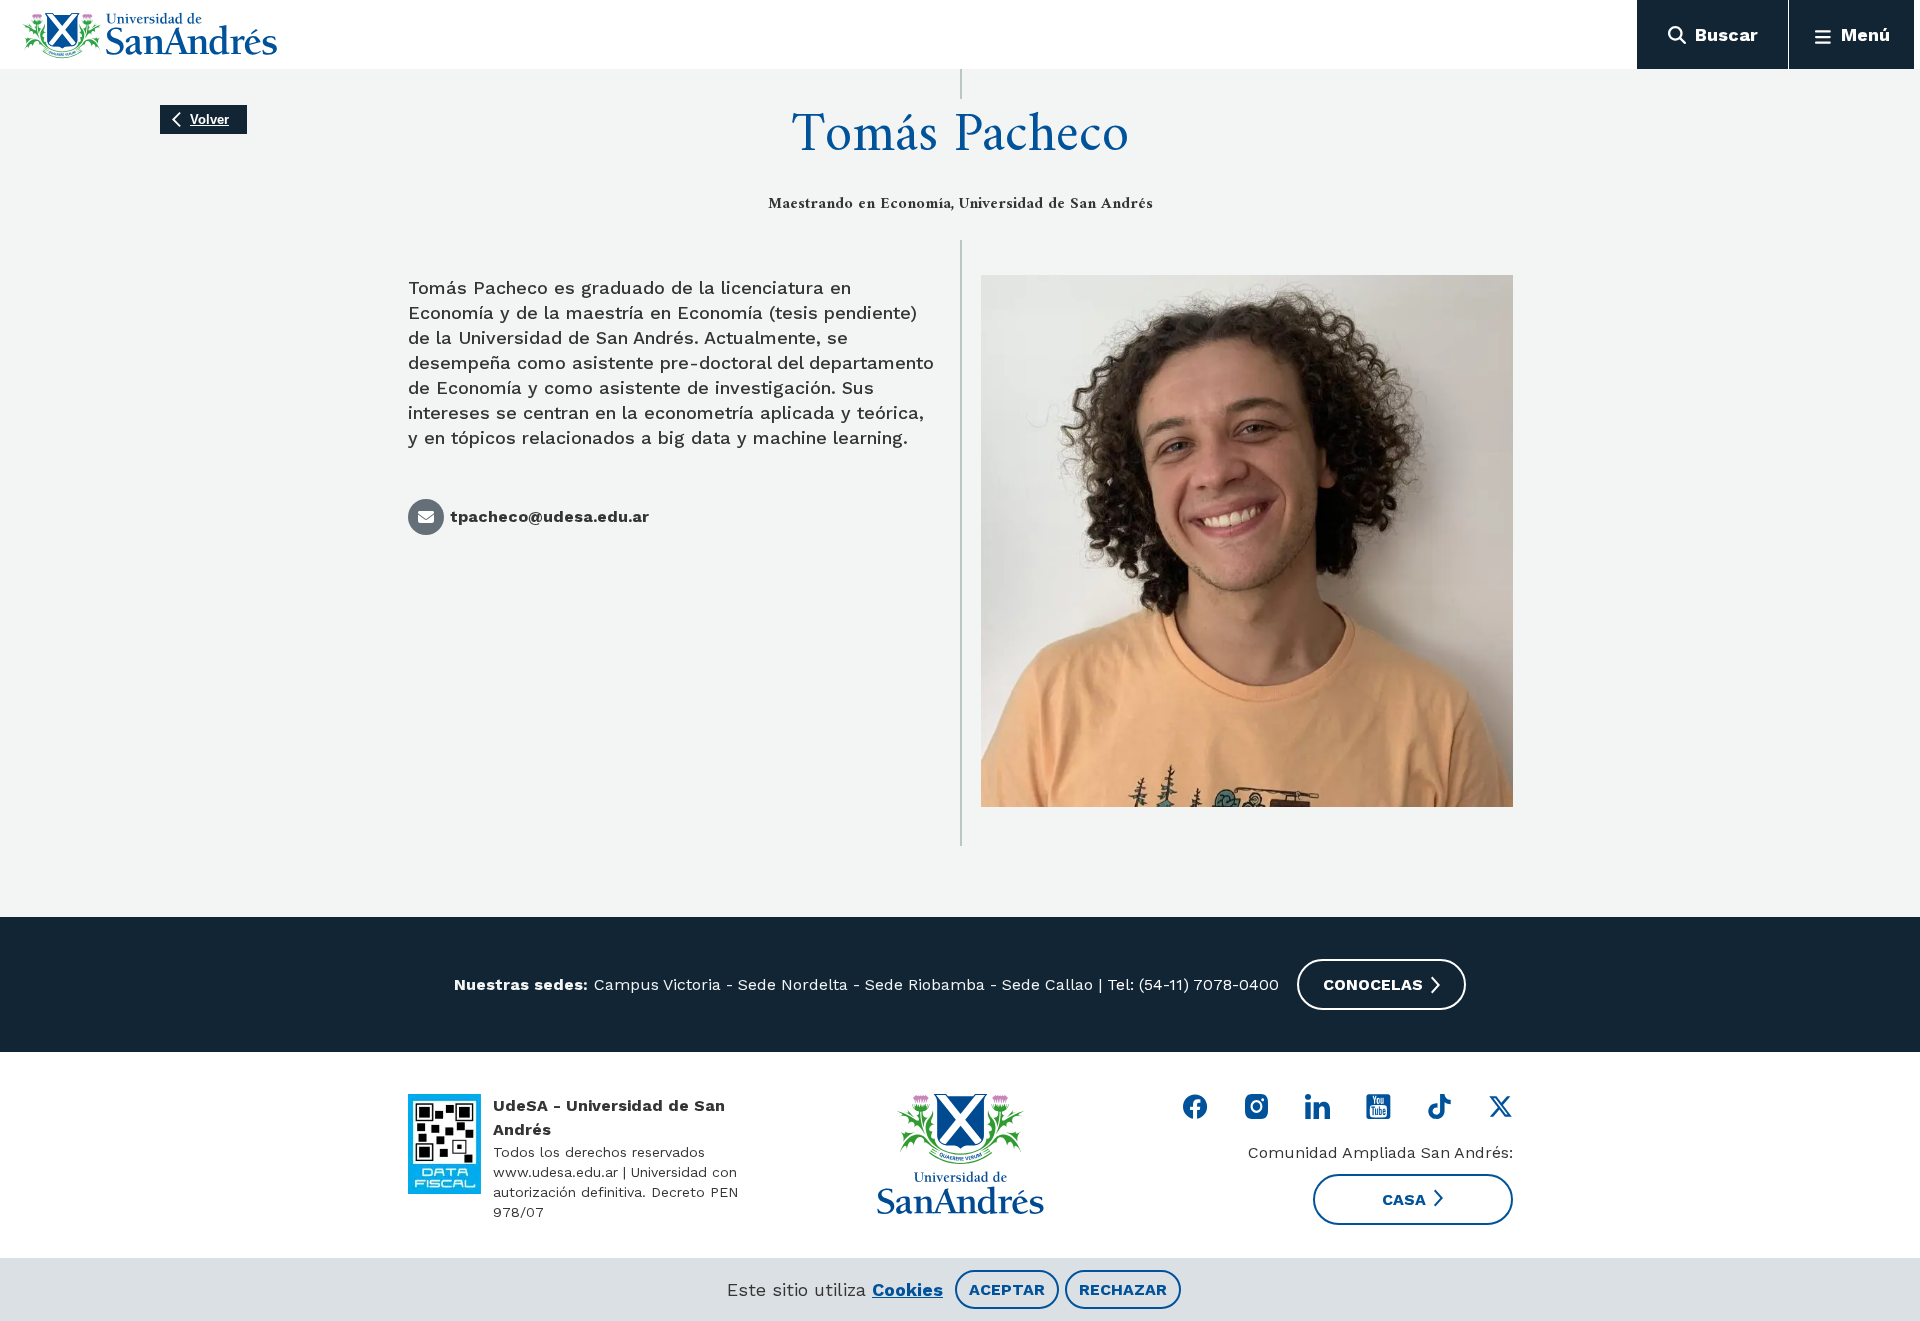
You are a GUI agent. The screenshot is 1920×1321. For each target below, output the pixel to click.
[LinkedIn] (1317, 1106)
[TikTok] (1439, 1106)
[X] (1500, 1106)
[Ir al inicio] (150, 35)
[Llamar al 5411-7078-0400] (444, 1144)
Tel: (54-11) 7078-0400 (1190, 984)
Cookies (907, 1289)
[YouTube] (1378, 1106)
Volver (209, 119)
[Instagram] (1256, 1106)
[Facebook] (1195, 1106)
